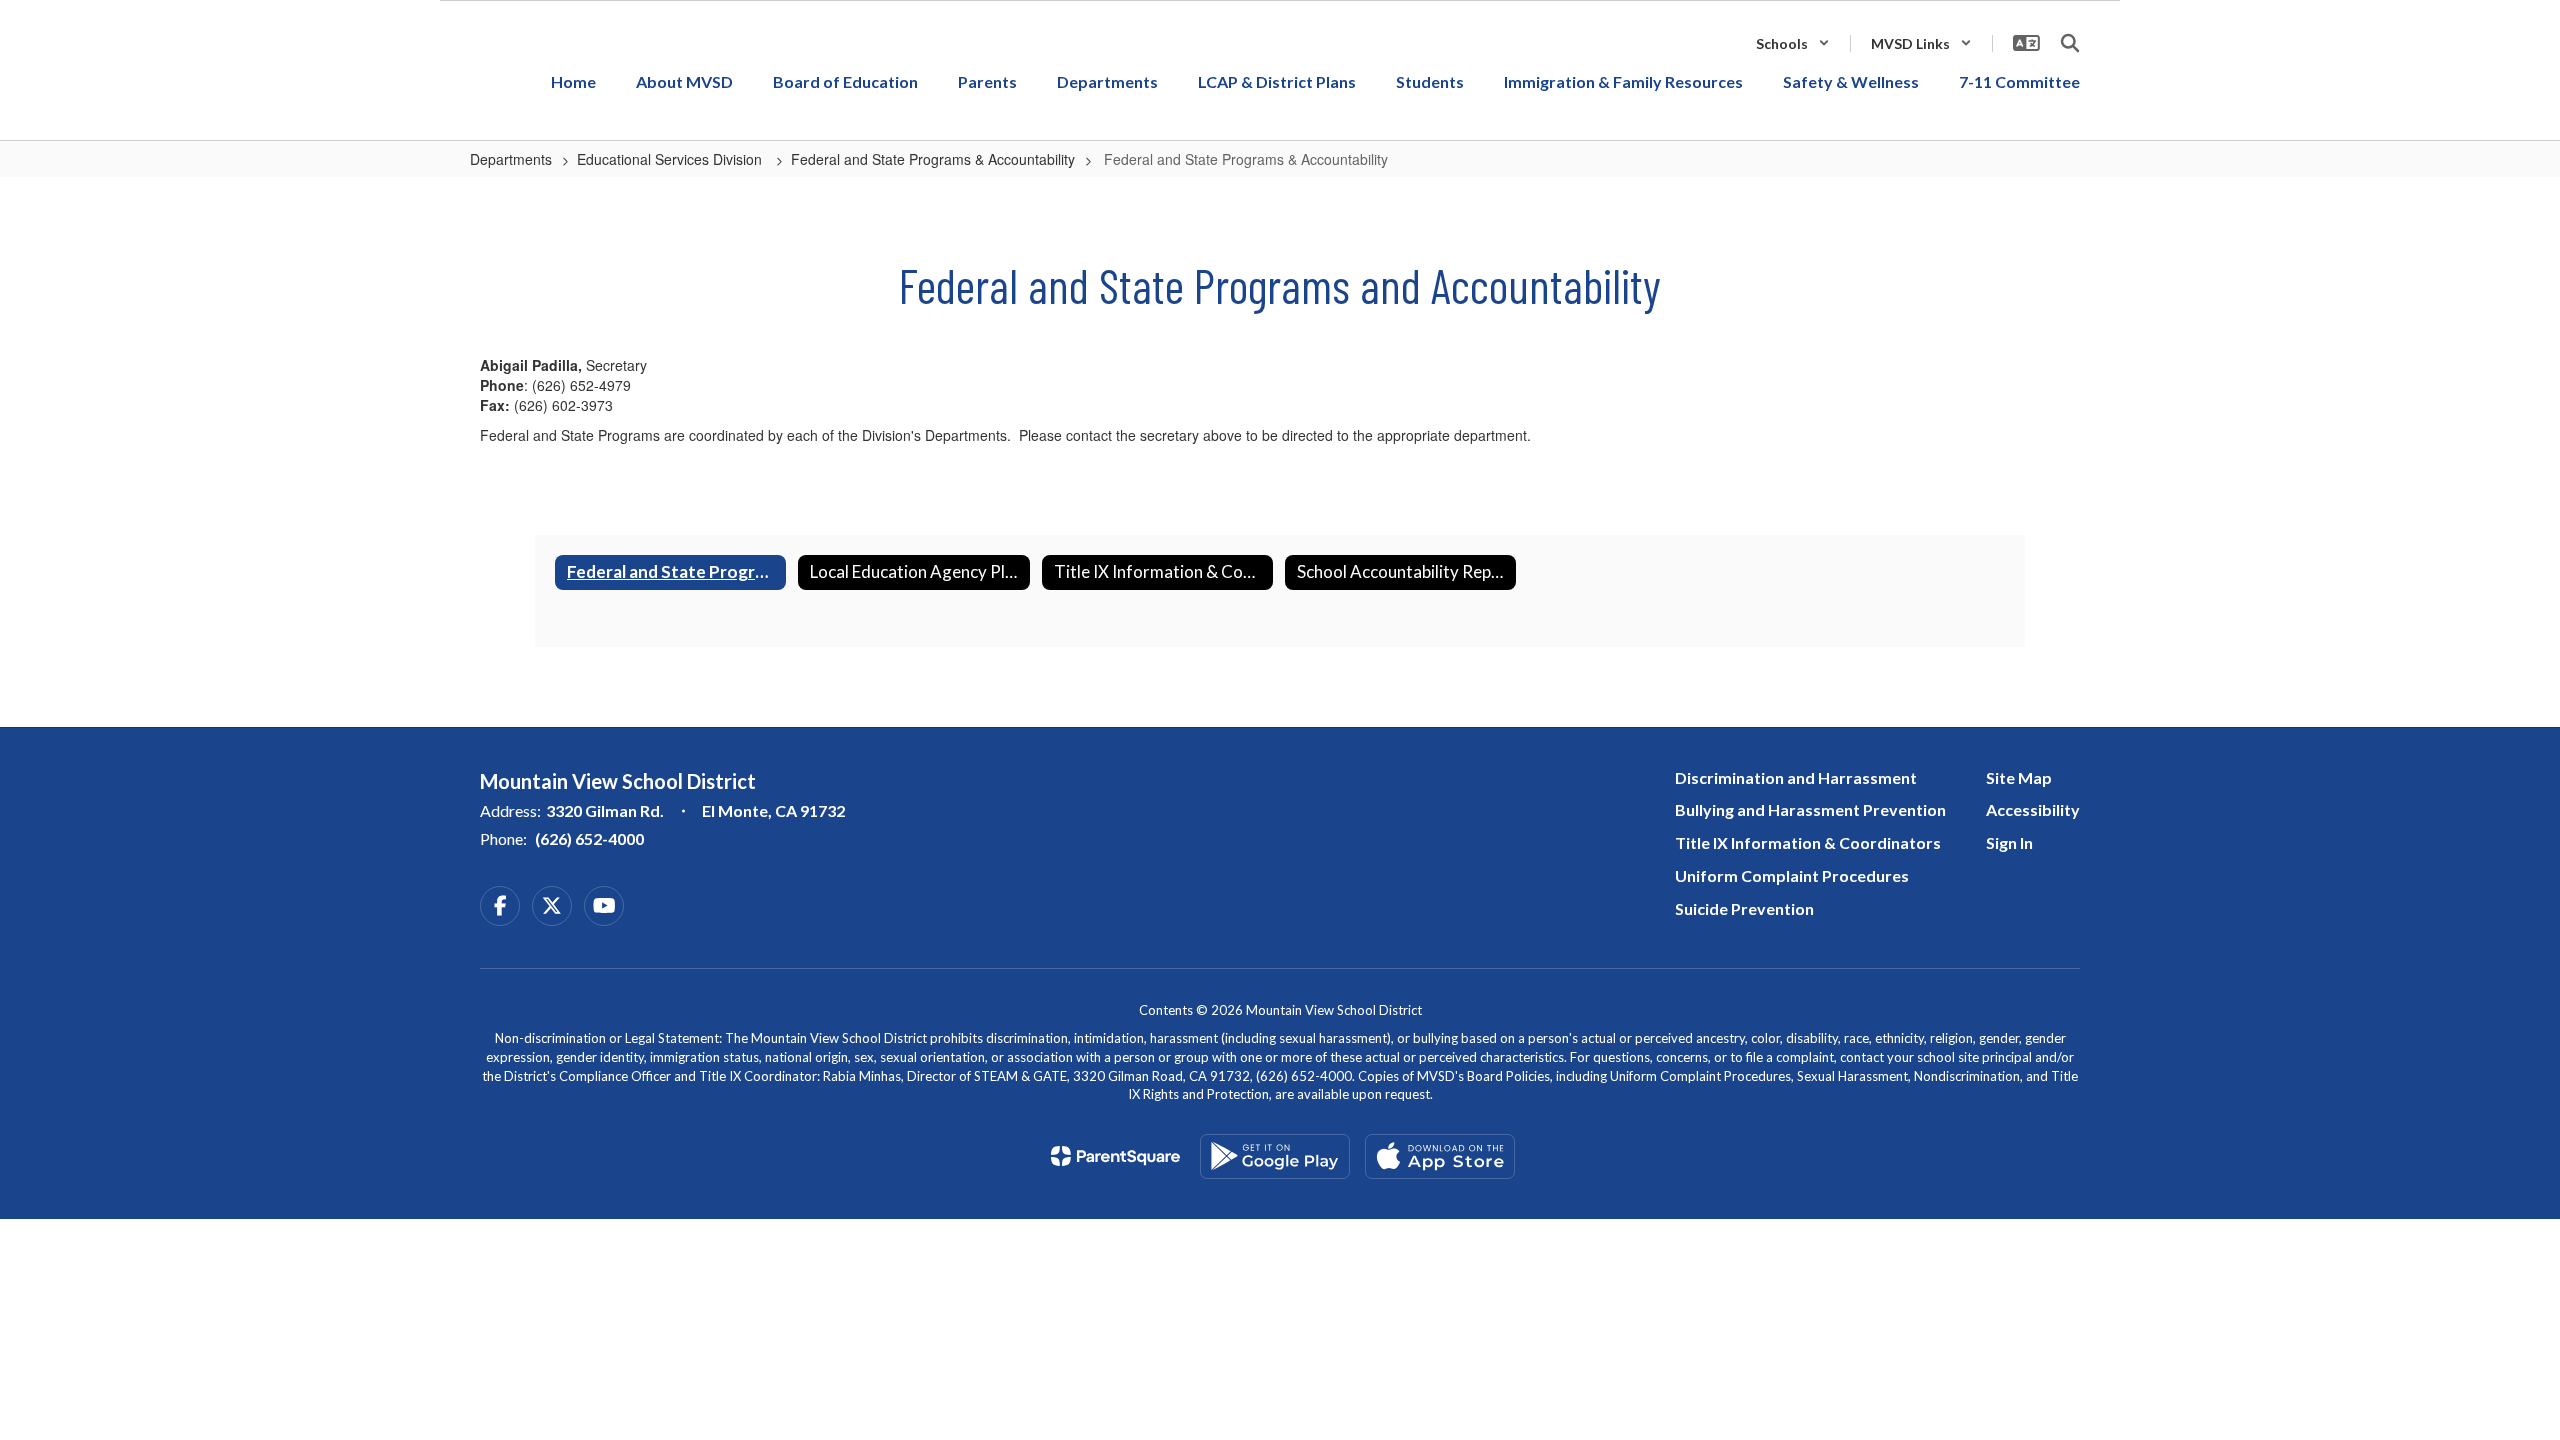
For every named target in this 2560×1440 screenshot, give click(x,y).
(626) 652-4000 (589, 838)
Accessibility (2033, 809)
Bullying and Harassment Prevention (1810, 809)
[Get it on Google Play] (1275, 1156)
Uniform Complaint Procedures (1792, 875)
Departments (511, 159)
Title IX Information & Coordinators (1808, 842)
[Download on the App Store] (1440, 1156)
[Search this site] (2070, 43)
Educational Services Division (671, 159)
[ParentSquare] (1115, 1156)
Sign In (2009, 842)
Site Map (2019, 777)
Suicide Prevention (1744, 908)
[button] (1793, 43)
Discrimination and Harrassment (1796, 777)
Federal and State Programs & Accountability (933, 159)
